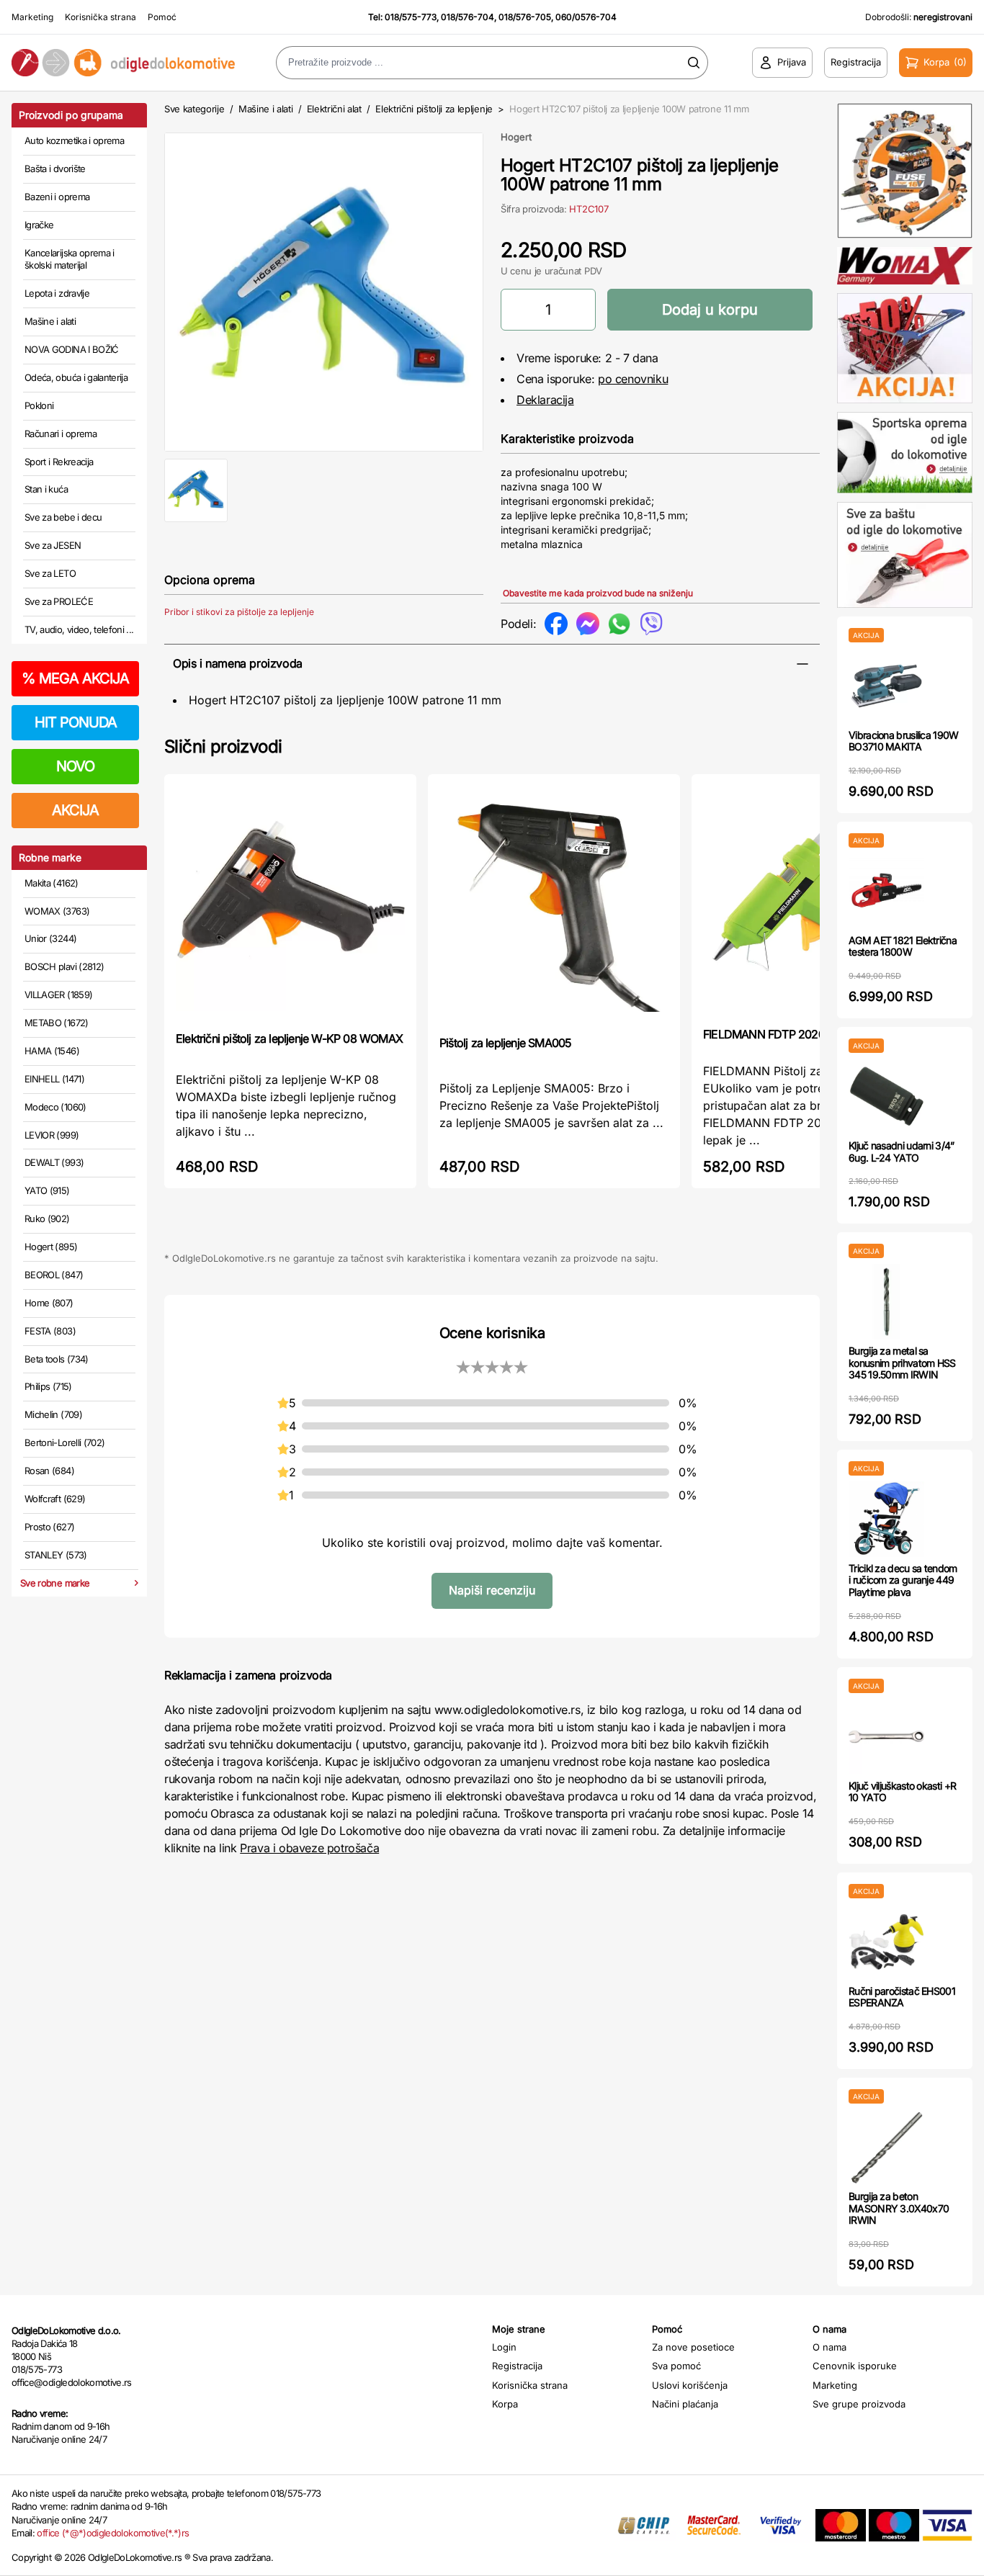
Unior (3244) (50, 938)
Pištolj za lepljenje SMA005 (505, 1043)
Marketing (32, 17)
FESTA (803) (50, 1331)
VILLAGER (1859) (58, 995)
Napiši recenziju (492, 1590)
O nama (829, 2347)
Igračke (39, 225)
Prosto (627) (49, 1527)
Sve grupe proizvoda (859, 2404)
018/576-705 (525, 17)
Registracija (517, 2366)
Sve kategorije (194, 109)
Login (504, 2347)
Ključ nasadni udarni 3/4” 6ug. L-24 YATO (902, 1152)
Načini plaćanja (685, 2404)
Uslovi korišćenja (690, 2385)
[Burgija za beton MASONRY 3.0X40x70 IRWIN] (886, 2147)
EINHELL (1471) (54, 1079)
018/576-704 (468, 17)
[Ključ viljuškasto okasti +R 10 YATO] (886, 1737)
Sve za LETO (50, 573)
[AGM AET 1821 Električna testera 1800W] (886, 891)
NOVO (75, 766)
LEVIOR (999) (52, 1135)
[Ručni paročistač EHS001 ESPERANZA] (886, 1942)
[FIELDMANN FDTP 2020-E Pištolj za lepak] (818, 899)
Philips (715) (48, 1386)
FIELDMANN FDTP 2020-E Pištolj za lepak (808, 1034)
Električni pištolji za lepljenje (434, 109)
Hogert (516, 137)
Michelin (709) (53, 1414)
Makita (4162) (52, 883)
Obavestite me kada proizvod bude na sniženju (598, 593)
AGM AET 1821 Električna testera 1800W (903, 946)
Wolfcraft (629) (55, 1499)
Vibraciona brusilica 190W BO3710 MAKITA (904, 741)
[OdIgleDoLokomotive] (123, 62)
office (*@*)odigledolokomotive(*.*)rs (113, 2533)
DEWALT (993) (54, 1162)
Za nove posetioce (693, 2347)
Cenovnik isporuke (855, 2366)
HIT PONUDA (76, 722)
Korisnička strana (100, 17)
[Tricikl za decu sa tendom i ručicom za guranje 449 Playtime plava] (886, 1519)
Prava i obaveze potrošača (309, 1848)
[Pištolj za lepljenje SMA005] (554, 903)
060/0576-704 (586, 17)
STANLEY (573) (56, 1555)
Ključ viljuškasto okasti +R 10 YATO (902, 1792)
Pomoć (162, 17)
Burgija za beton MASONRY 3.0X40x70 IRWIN (899, 2208)
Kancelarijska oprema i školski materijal (70, 259)
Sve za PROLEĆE (59, 601)
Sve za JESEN (53, 545)
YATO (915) (47, 1190)
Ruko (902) (47, 1219)
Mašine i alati (50, 321)
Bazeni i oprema (57, 197)
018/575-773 (411, 17)
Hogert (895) (51, 1247)
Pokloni (39, 405)
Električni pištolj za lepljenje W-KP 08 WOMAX (289, 1038)
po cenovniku (633, 379)
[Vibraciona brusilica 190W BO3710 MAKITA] (886, 686)
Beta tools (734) (57, 1359)
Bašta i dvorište (55, 169)
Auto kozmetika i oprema (74, 140)
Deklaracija (545, 400)
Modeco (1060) (55, 1107)
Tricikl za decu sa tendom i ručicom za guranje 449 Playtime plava (903, 1580)
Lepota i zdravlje (57, 293)
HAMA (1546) (52, 1051)
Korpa (505, 2404)
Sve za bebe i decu (63, 517)
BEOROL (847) (54, 1275)
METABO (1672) (57, 1023)
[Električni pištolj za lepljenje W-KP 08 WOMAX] (290, 901)
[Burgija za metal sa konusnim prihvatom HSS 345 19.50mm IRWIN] (886, 1302)
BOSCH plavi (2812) (64, 966)
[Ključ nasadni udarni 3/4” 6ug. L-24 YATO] (886, 1096)
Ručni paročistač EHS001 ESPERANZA (902, 1997)
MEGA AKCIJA (75, 678)
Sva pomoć (676, 2366)
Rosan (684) (49, 1471)
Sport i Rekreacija (59, 462)
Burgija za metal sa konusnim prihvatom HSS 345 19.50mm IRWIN (902, 1363)
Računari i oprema (61, 434)
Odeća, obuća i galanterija (76, 377)
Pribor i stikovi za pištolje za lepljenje (239, 612)
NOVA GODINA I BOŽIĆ (72, 349)
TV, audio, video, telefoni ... (79, 629)
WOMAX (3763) (57, 911)
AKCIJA (75, 810)
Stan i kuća (46, 489)
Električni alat (334, 109)
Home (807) (49, 1303)
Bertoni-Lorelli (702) (64, 1442)
